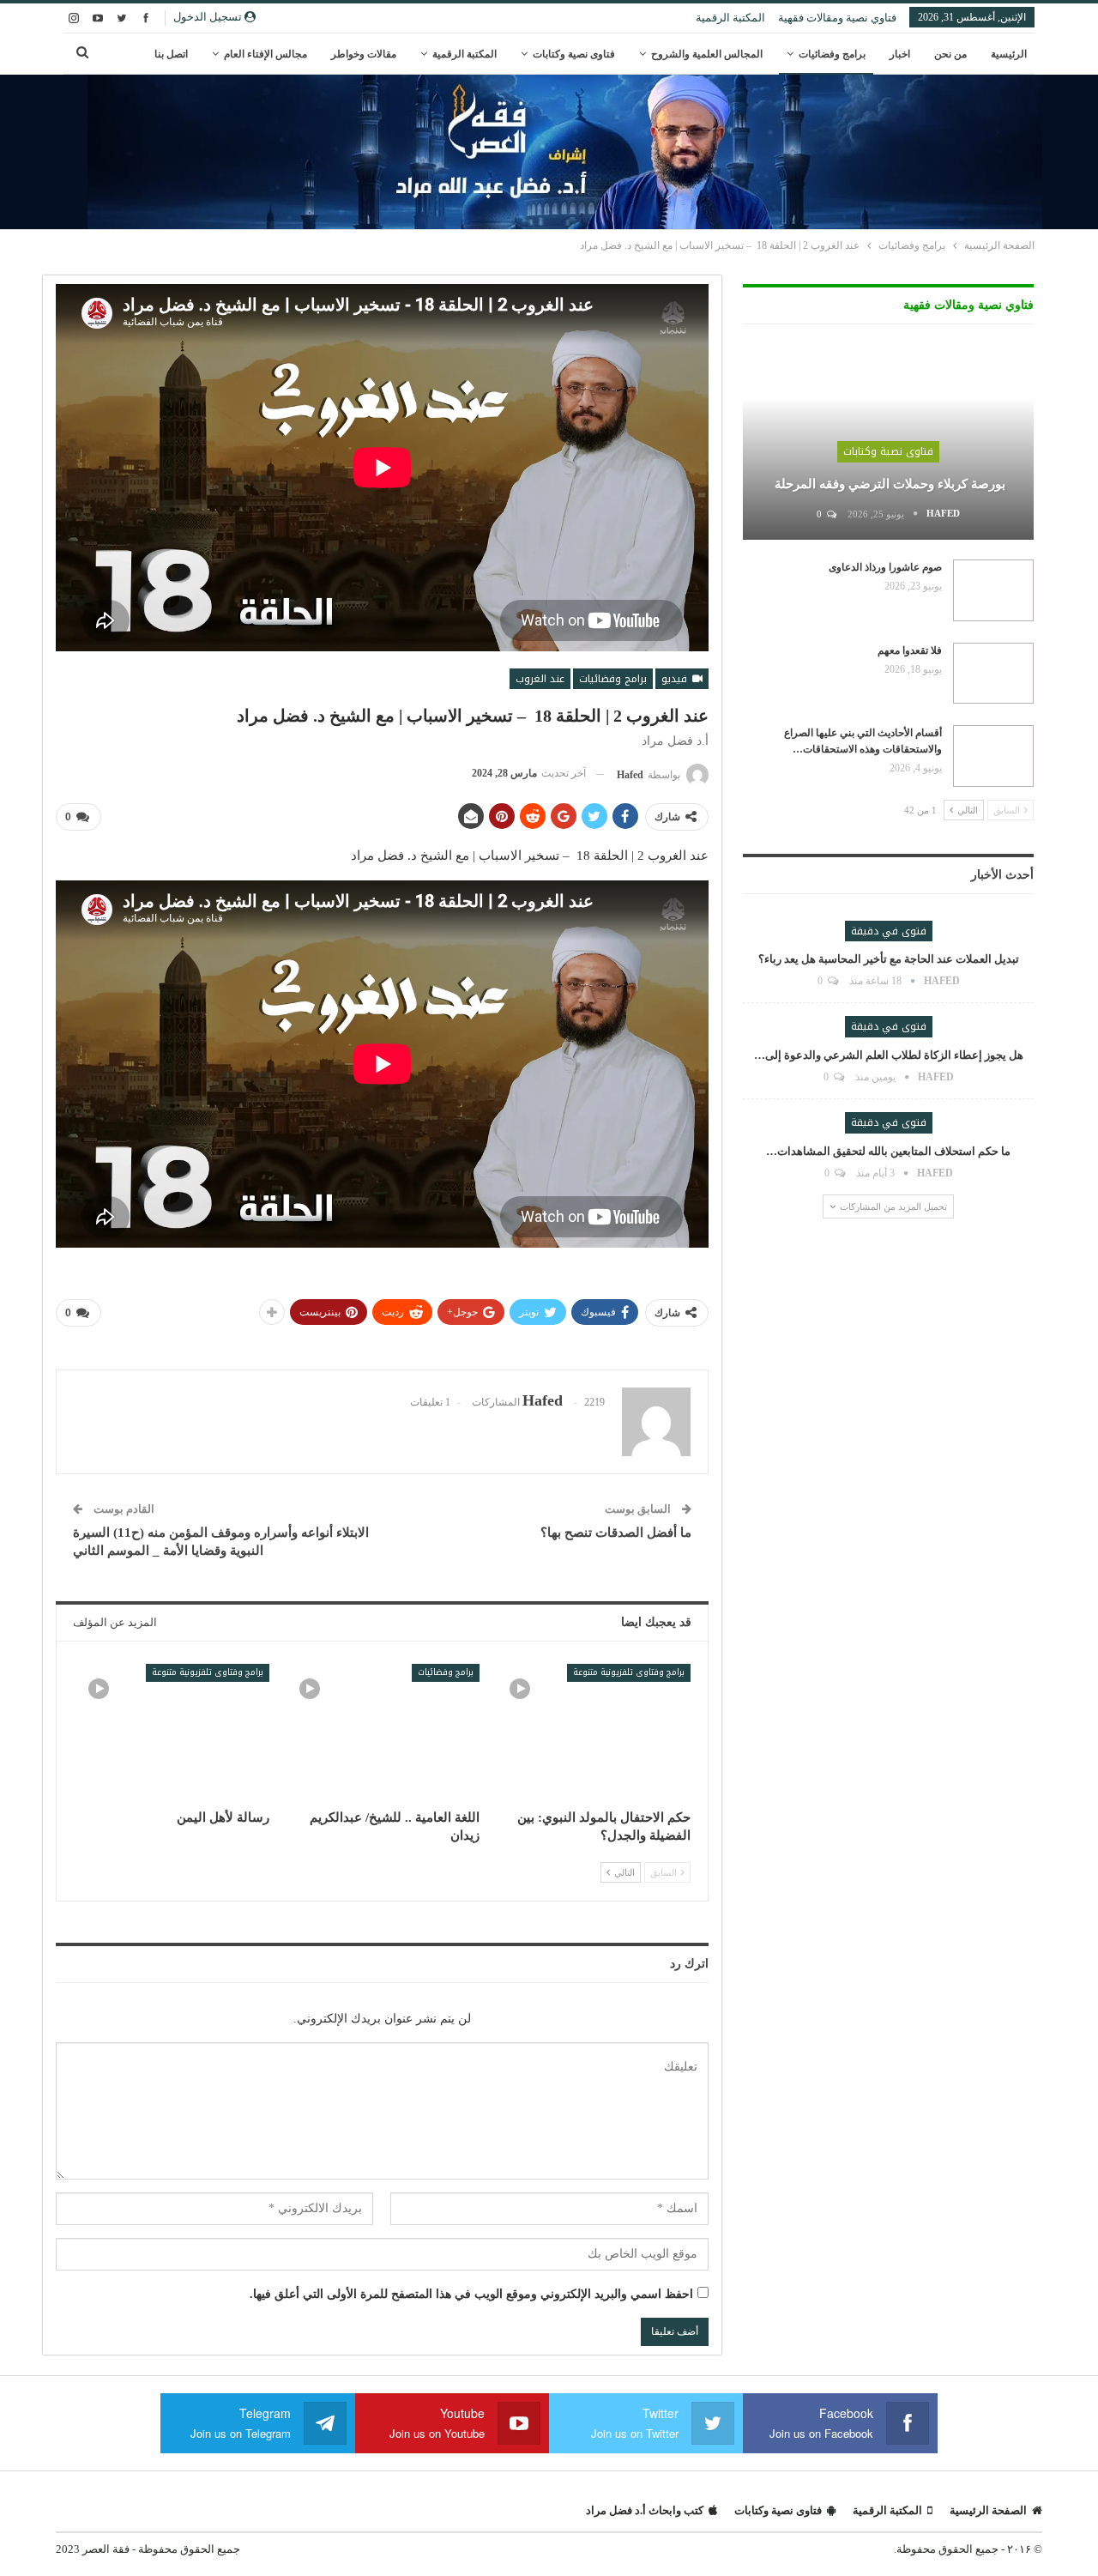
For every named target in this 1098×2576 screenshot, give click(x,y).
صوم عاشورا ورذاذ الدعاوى (885, 567)
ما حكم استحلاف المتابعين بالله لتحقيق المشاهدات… (888, 1151)
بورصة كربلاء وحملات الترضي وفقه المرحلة (888, 484)
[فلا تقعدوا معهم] (993, 674)
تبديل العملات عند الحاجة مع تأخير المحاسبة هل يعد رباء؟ (889, 959)
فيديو (676, 679)
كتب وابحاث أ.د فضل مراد (645, 2510)
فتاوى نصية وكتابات (574, 54)
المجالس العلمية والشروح (707, 54)
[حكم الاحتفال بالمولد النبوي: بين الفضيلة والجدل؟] (593, 1732)
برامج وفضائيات (832, 54)
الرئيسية (1009, 54)
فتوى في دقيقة (889, 931)
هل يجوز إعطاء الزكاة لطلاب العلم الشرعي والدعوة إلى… (889, 1055)
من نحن (950, 54)
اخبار (900, 54)
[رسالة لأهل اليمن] (172, 1732)
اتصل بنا (171, 54)
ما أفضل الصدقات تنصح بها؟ (616, 1533)
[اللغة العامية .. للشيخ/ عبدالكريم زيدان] (383, 1732)
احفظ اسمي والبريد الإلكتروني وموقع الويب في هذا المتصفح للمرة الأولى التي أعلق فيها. (471, 2294)
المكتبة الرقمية (730, 18)
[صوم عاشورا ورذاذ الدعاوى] (993, 590)
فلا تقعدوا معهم (910, 650)
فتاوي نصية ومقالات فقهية (837, 18)
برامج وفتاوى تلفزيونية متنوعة (629, 1672)
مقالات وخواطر (364, 54)
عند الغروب (540, 679)
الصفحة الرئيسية (988, 2510)
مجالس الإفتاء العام (265, 54)
